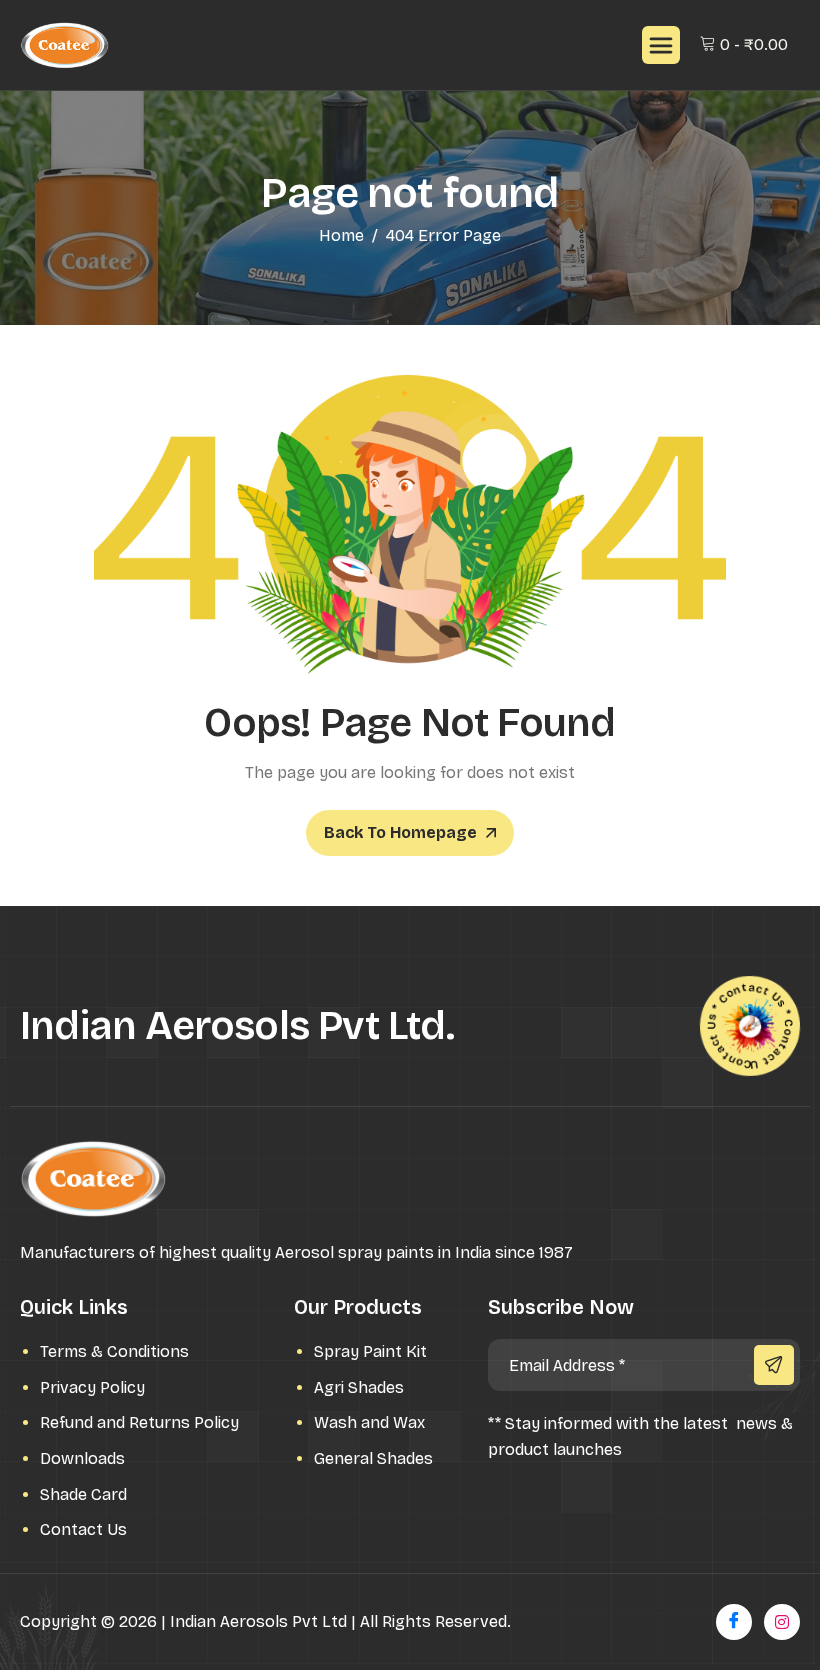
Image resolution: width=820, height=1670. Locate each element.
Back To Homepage (400, 832)
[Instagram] (782, 1622)
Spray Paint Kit (370, 1351)
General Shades (373, 1458)
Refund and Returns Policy (139, 1422)
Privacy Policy (92, 1387)
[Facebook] (734, 1622)
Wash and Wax (369, 1422)
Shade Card (83, 1494)
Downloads (82, 1458)
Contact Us (83, 1529)
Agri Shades (359, 1387)
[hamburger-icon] (661, 45)
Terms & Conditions (114, 1351)
